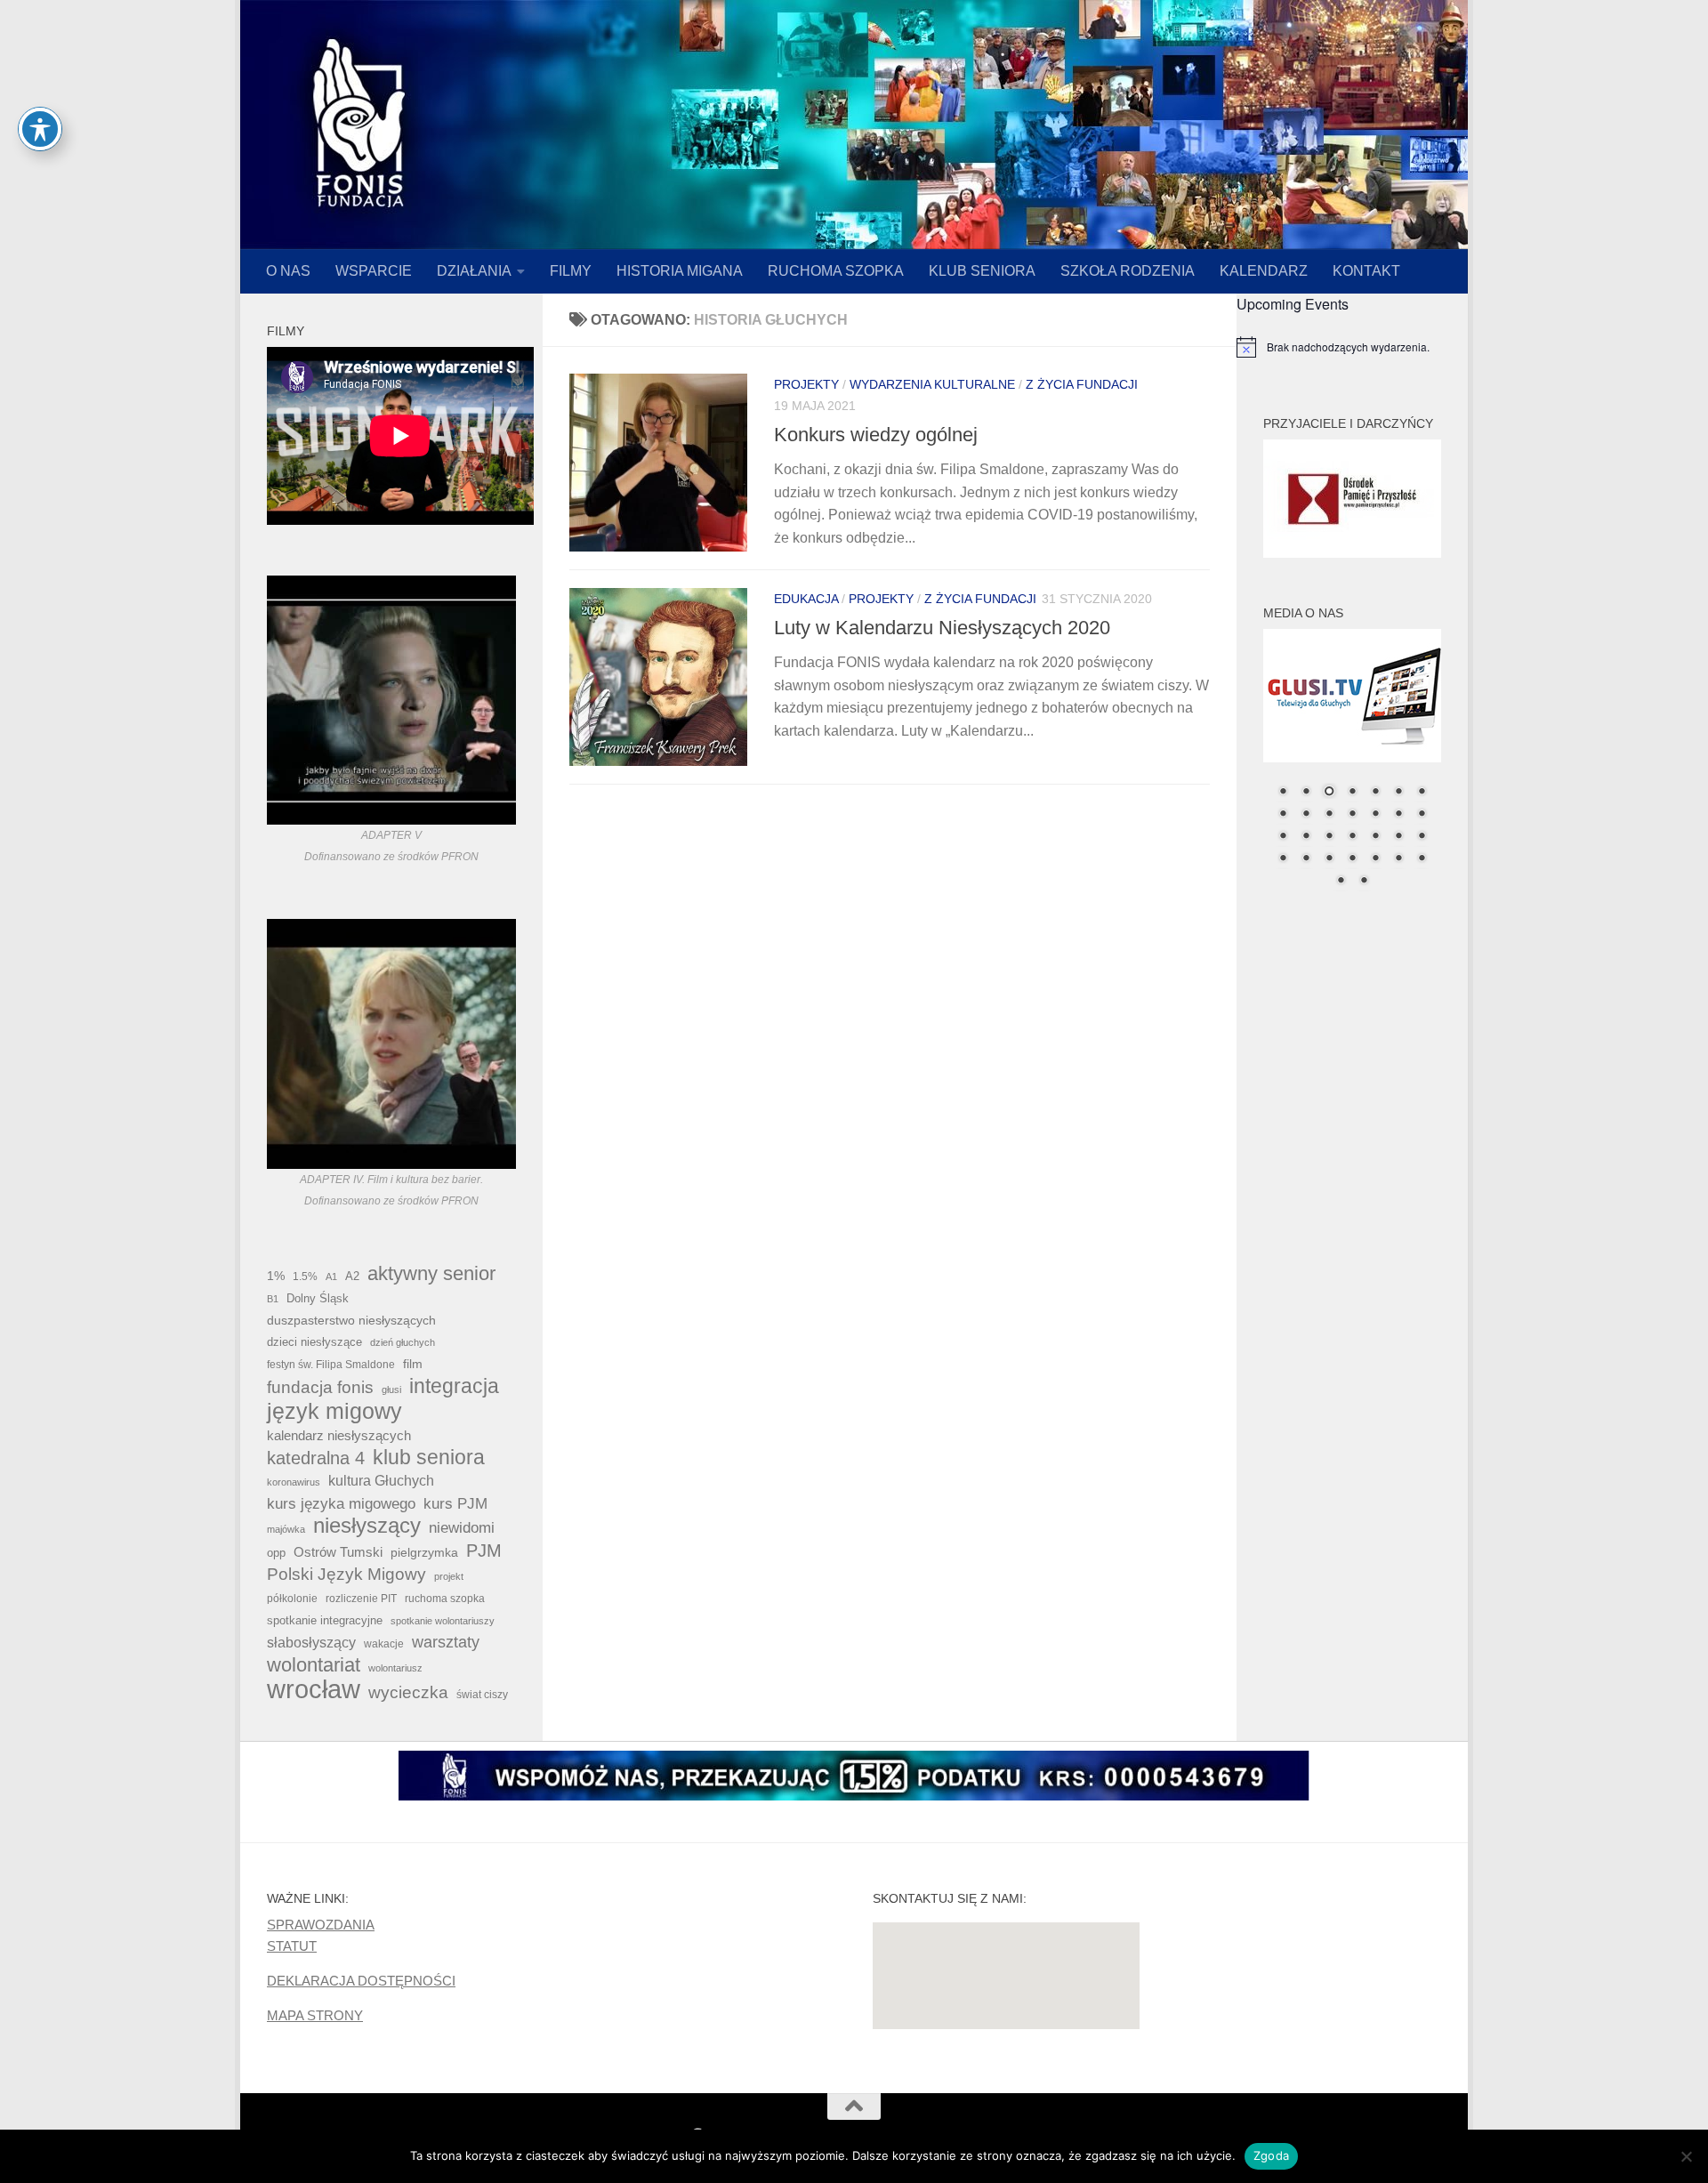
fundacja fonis (320, 1387)
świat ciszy (482, 1695)
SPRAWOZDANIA (321, 1925)
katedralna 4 (316, 1458)
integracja (454, 1386)
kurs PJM (455, 1503)
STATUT (292, 1946)
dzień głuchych (403, 1342)
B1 (273, 1299)
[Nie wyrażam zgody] (1686, 2156)
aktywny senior (431, 1274)
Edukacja (806, 599)
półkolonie (292, 1599)
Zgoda (1271, 2155)
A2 (352, 1276)
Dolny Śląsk (318, 1298)
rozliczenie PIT (361, 1598)
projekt (449, 1576)
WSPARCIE (374, 271)
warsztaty (446, 1642)
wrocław (314, 1689)
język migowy (334, 1411)
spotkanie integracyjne (325, 1620)
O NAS (288, 271)
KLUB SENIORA (982, 271)
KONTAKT (1366, 271)
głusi (391, 1390)
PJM (484, 1551)
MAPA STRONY (315, 2015)
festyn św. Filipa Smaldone (331, 1365)
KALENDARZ (1264, 271)
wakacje (384, 1643)
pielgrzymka (424, 1552)
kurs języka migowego (341, 1503)
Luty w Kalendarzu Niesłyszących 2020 (942, 628)
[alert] (1352, 347)
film (413, 1364)
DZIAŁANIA (474, 271)
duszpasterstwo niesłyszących (351, 1320)
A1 (331, 1277)
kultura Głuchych (381, 1481)
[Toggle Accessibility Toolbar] (40, 129)
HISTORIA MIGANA (680, 271)
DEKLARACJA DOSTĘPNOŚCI (361, 1981)
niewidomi (462, 1527)
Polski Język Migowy (346, 1574)
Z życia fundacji (1082, 384)
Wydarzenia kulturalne (932, 384)
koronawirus (294, 1482)
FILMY (571, 271)
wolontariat (314, 1665)
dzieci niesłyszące (314, 1342)
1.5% (305, 1277)
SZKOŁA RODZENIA (1128, 271)
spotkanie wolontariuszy (443, 1621)
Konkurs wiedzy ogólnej (876, 435)
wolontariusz (395, 1668)
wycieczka (408, 1692)
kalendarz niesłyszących (339, 1435)
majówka (286, 1529)
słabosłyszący (311, 1643)
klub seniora (429, 1457)
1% (276, 1276)
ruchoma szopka (445, 1598)
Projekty (806, 384)
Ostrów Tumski (338, 1552)
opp (276, 1553)
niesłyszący (367, 1526)
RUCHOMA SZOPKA (836, 271)
